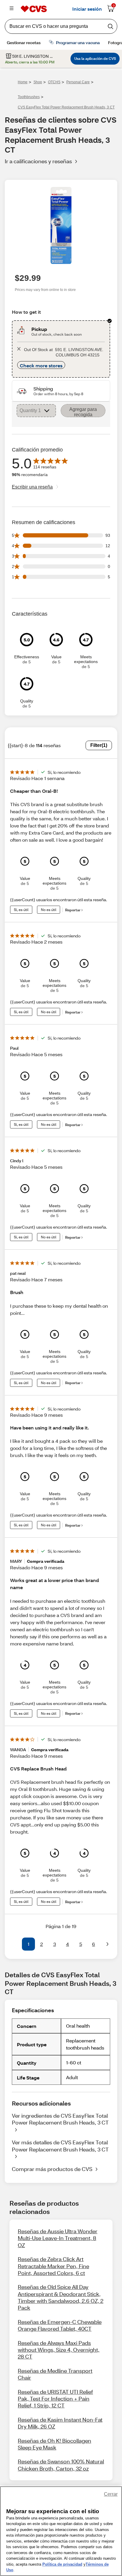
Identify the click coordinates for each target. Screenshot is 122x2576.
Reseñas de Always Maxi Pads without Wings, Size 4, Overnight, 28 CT (59, 2350)
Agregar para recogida (83, 412)
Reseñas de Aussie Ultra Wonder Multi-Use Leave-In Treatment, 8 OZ (58, 2238)
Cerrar (111, 2494)
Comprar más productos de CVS (52, 2169)
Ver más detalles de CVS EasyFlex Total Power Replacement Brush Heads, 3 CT (60, 2146)
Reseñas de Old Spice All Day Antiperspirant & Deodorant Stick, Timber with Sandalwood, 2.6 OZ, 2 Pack (61, 2297)
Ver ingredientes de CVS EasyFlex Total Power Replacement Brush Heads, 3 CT (60, 2119)
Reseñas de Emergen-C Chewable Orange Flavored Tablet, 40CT (60, 2325)
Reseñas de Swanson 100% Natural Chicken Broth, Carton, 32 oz (61, 2465)
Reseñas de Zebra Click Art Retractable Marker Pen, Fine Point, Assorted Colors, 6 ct (53, 2266)
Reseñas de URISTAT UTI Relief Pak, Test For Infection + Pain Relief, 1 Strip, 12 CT (55, 2399)
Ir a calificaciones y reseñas (38, 161)
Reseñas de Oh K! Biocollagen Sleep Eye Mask (54, 2444)
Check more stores (41, 365)
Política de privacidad (62, 2564)
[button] (15, 1944)
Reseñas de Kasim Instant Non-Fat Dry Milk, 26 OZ (60, 2423)
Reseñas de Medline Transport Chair (55, 2374)
